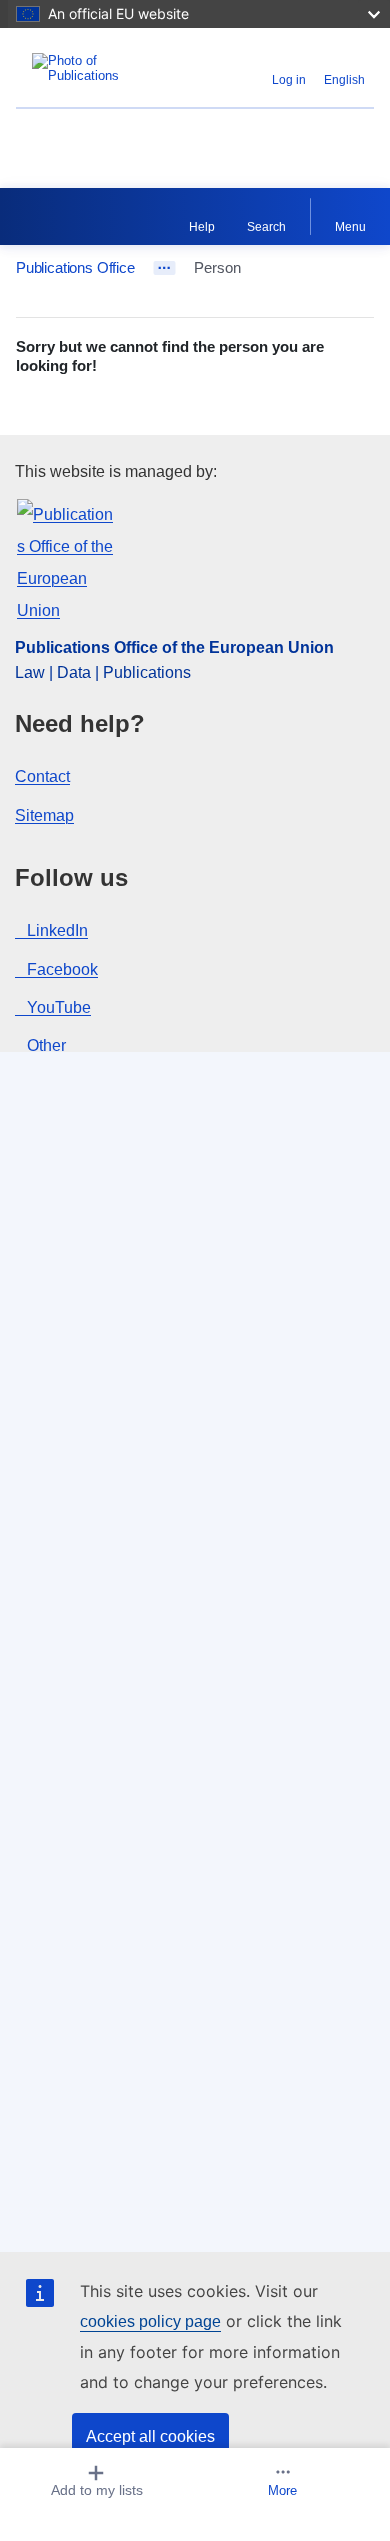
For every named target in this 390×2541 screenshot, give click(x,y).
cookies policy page (150, 2321)
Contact (42, 776)
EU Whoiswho (66, 135)
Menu (350, 227)
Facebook (62, 969)
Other (46, 1045)
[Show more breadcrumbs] (164, 268)
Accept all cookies (150, 2436)
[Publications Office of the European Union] (78, 68)
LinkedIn (57, 930)
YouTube (59, 1007)
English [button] (344, 80)
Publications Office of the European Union (174, 647)
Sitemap (44, 815)
